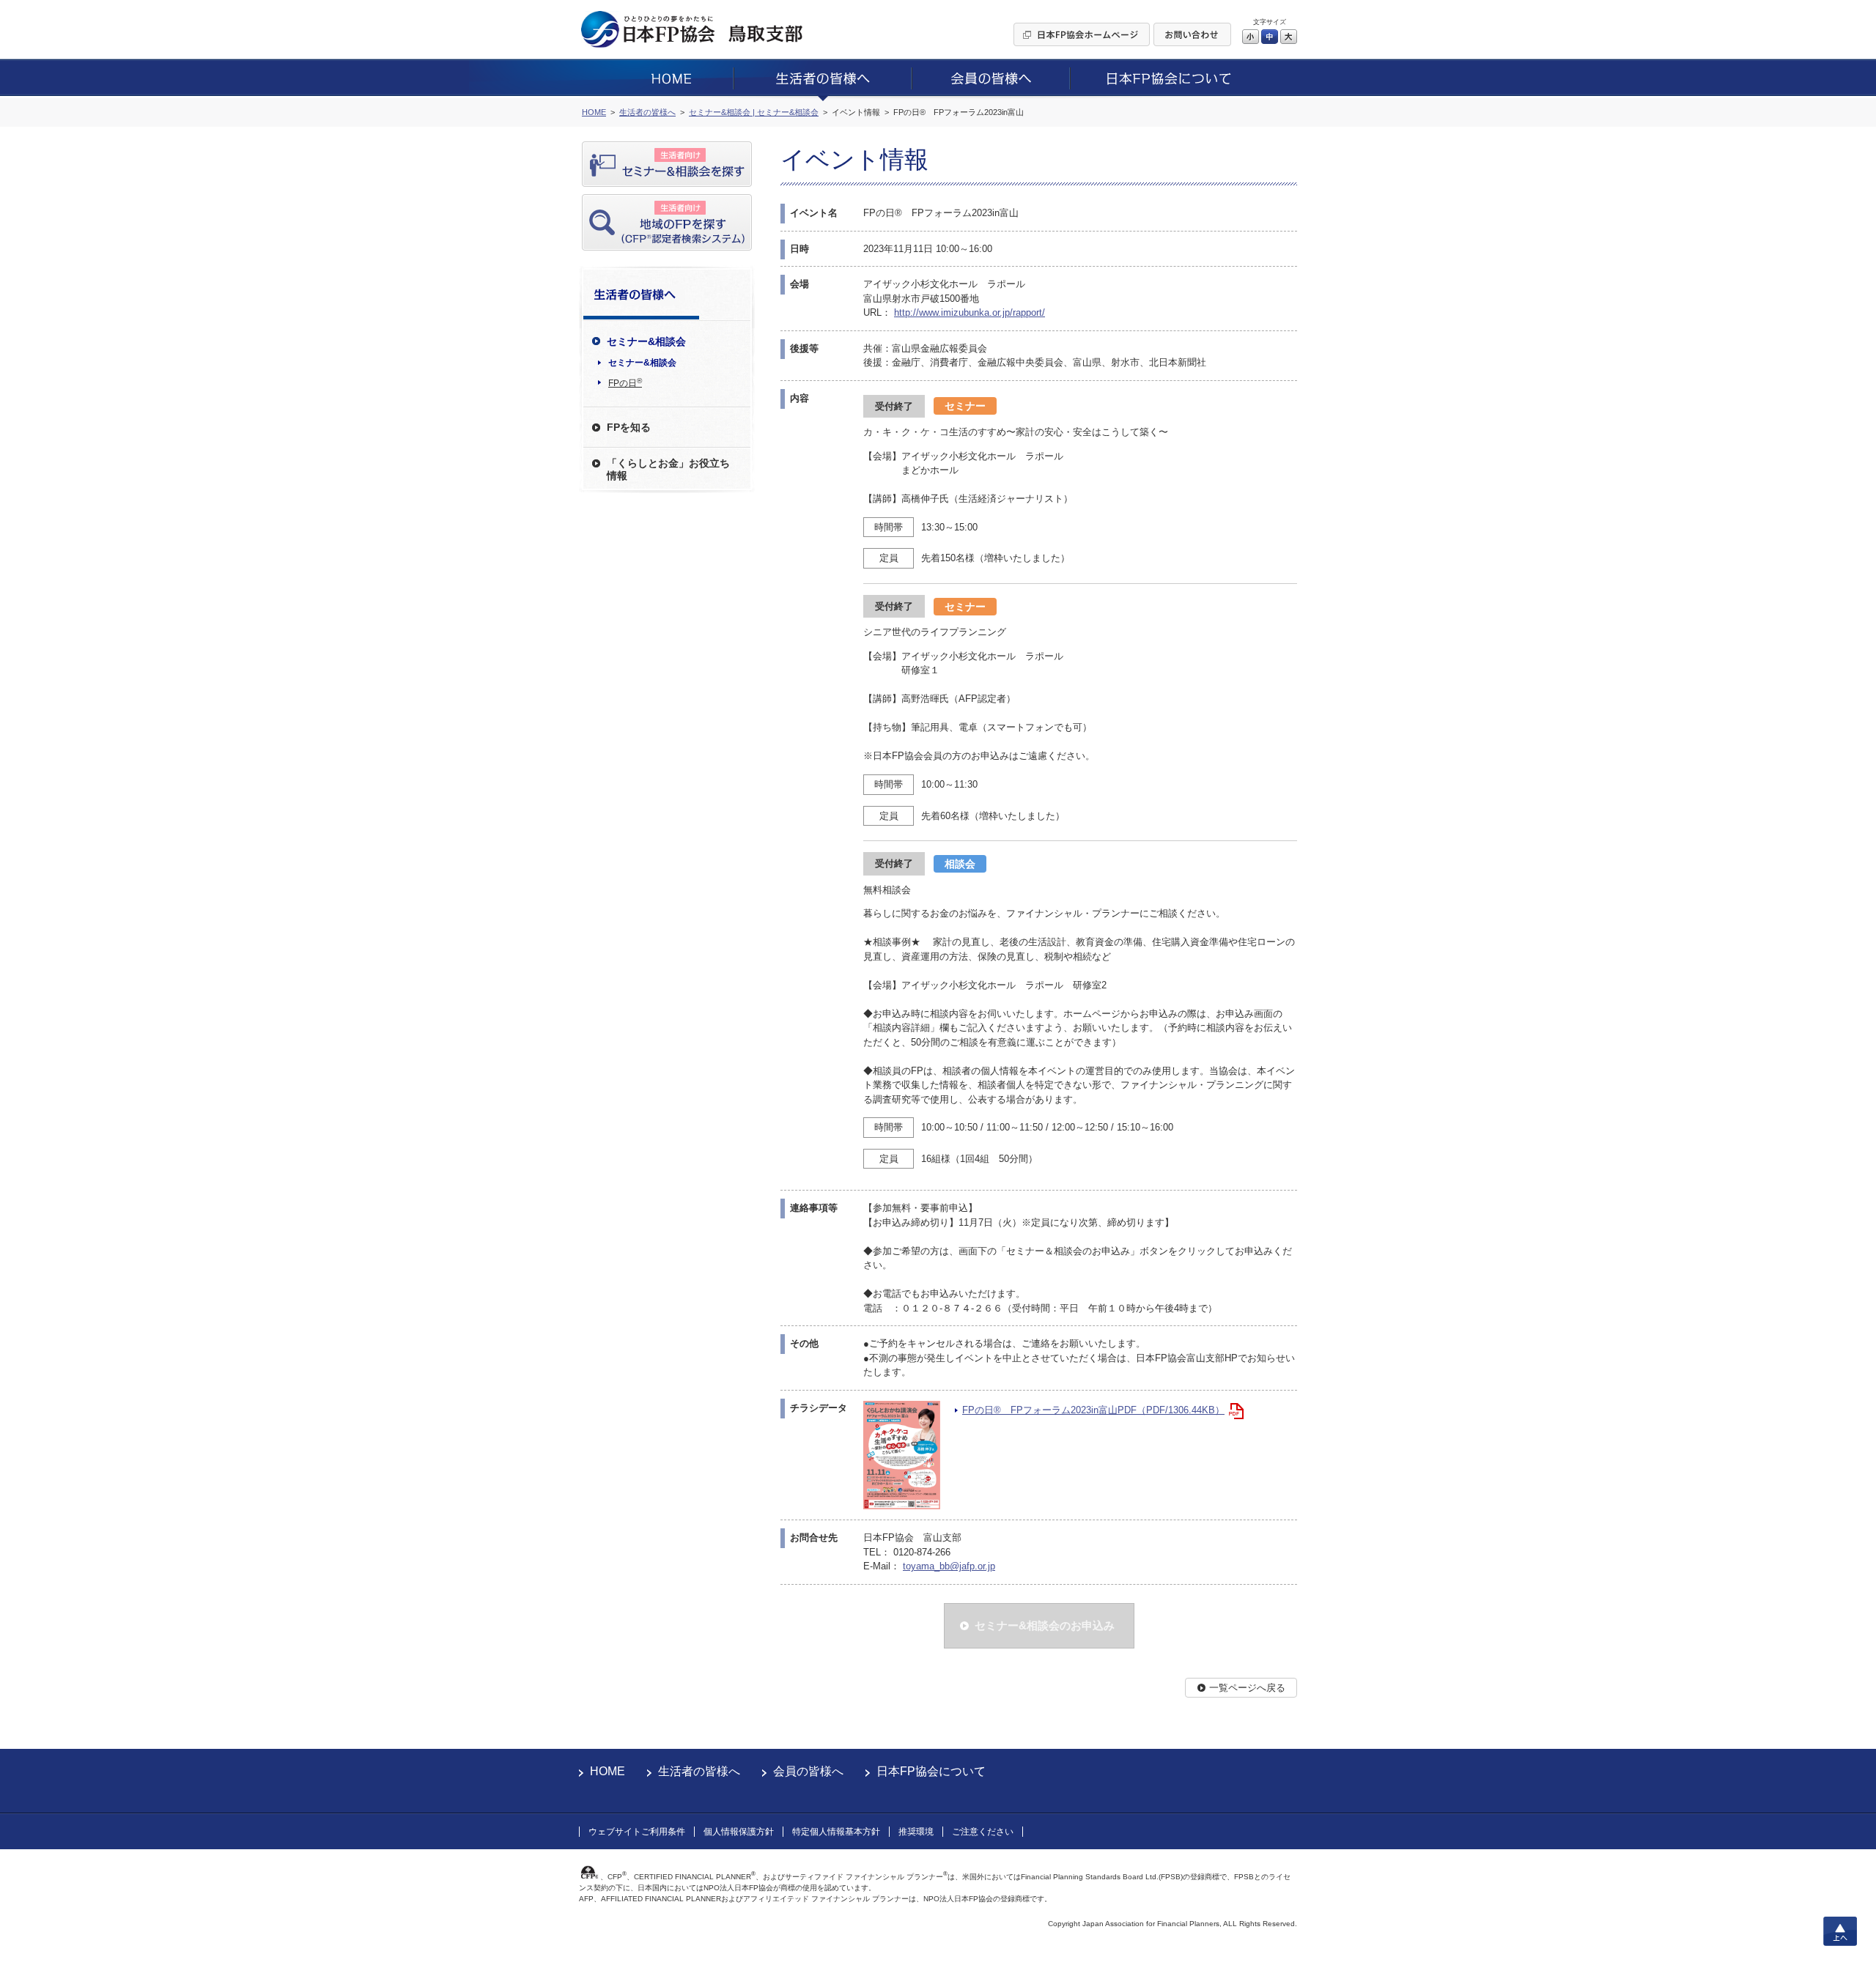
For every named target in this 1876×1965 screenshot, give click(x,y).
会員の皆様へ (808, 1771)
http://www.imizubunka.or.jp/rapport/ (970, 312)
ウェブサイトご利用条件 (637, 1832)
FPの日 (625, 382)
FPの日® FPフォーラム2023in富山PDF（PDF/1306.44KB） (1093, 1410)
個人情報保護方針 (739, 1832)
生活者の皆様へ (699, 1771)
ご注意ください (983, 1832)
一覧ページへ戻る (1247, 1688)
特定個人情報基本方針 (836, 1832)
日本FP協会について (931, 1771)
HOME (608, 1771)
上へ (1840, 1931)
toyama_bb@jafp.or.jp (949, 1566)
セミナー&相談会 (642, 363)
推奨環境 (916, 1832)
